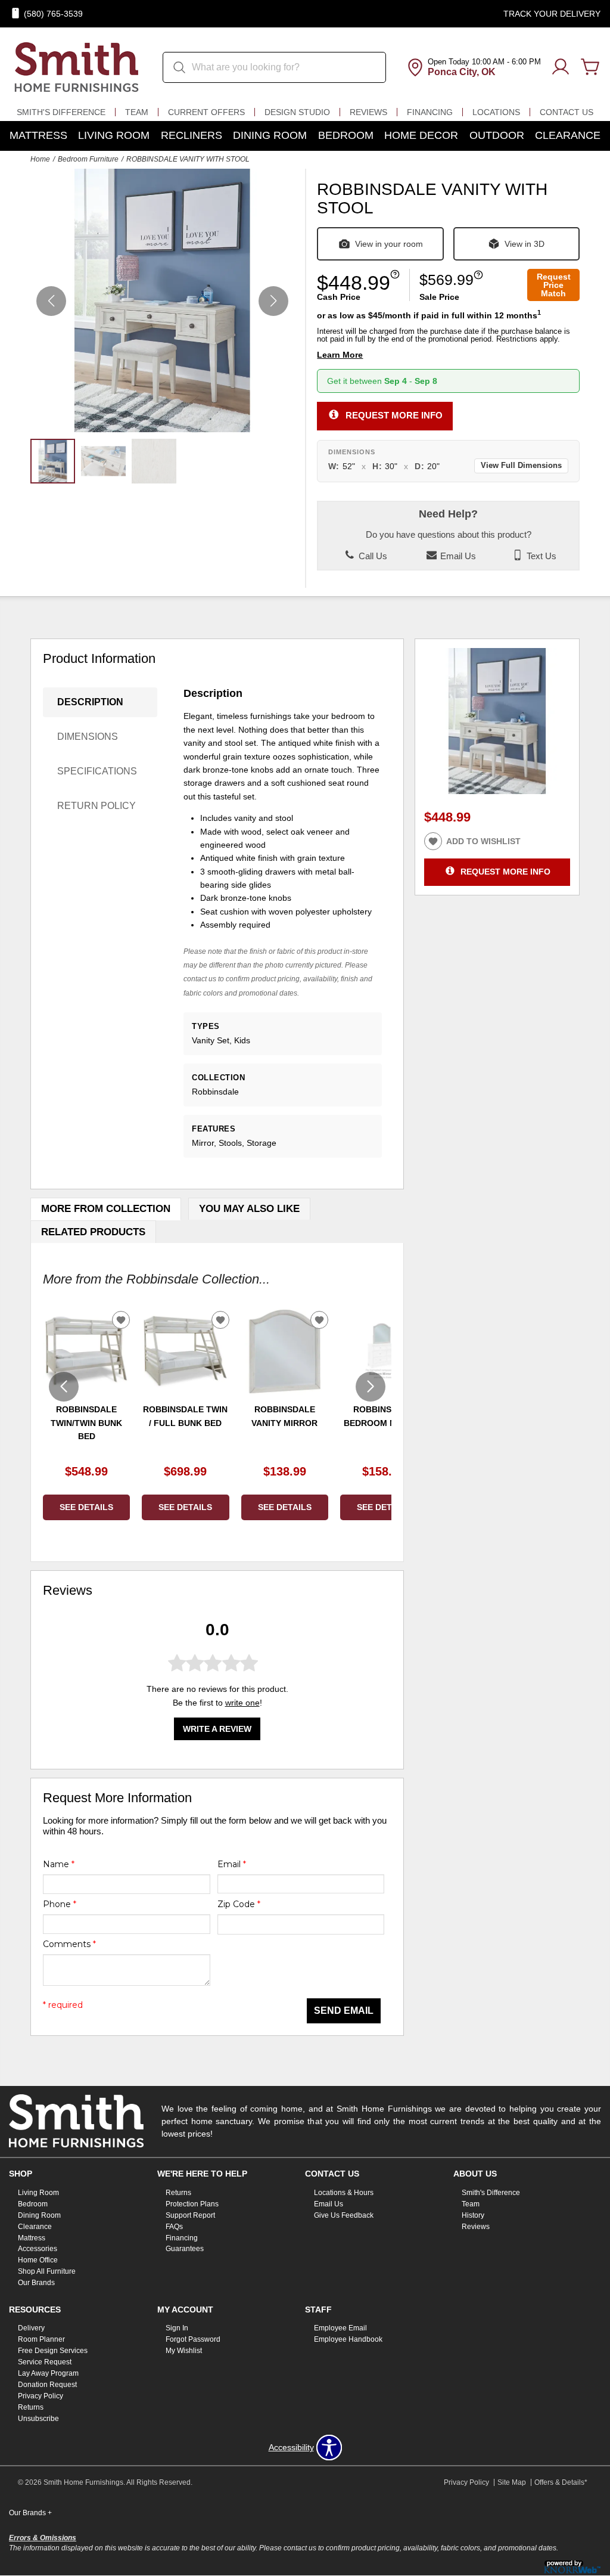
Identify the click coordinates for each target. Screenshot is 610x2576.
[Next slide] (371, 1387)
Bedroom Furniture (88, 159)
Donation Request (47, 2385)
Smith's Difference (61, 112)
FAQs (174, 2226)
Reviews (368, 112)
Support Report (190, 2215)
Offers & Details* (561, 2482)
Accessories (38, 2249)
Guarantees (185, 2249)
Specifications (97, 771)
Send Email (344, 2011)
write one (242, 1703)
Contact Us (567, 112)
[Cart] (590, 67)
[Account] (561, 67)
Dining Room (270, 135)
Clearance (568, 135)
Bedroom (346, 135)
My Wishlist (184, 2351)
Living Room (114, 135)
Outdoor (497, 135)
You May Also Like (249, 1209)
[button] (273, 301)
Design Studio (297, 112)
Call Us (372, 556)
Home (40, 159)
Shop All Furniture (47, 2271)
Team (137, 112)
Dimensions (88, 737)
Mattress (38, 135)
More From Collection (106, 1209)
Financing (430, 112)
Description (90, 702)
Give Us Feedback (344, 2215)
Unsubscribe (38, 2419)
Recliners (192, 135)
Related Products (93, 1232)
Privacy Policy (41, 2396)
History (473, 2215)
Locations (496, 112)
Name (59, 1864)
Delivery (31, 2328)
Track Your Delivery (552, 14)
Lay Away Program (48, 2373)
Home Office (38, 2260)
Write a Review (217, 1729)
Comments (69, 1944)
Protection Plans (192, 2204)
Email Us (457, 556)
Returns (178, 2193)
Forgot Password (193, 2339)
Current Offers (206, 112)
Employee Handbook (348, 2339)
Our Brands (36, 2283)
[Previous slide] (64, 1387)
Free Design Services (53, 2351)
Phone (60, 1904)
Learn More (340, 355)
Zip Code (239, 1904)
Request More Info (394, 415)
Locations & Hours (344, 2193)
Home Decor (421, 135)
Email (232, 1864)
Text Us (540, 556)
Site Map (512, 2482)
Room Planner (41, 2339)
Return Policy (97, 806)
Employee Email (340, 2328)
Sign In (177, 2328)
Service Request (45, 2362)
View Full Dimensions (521, 466)
